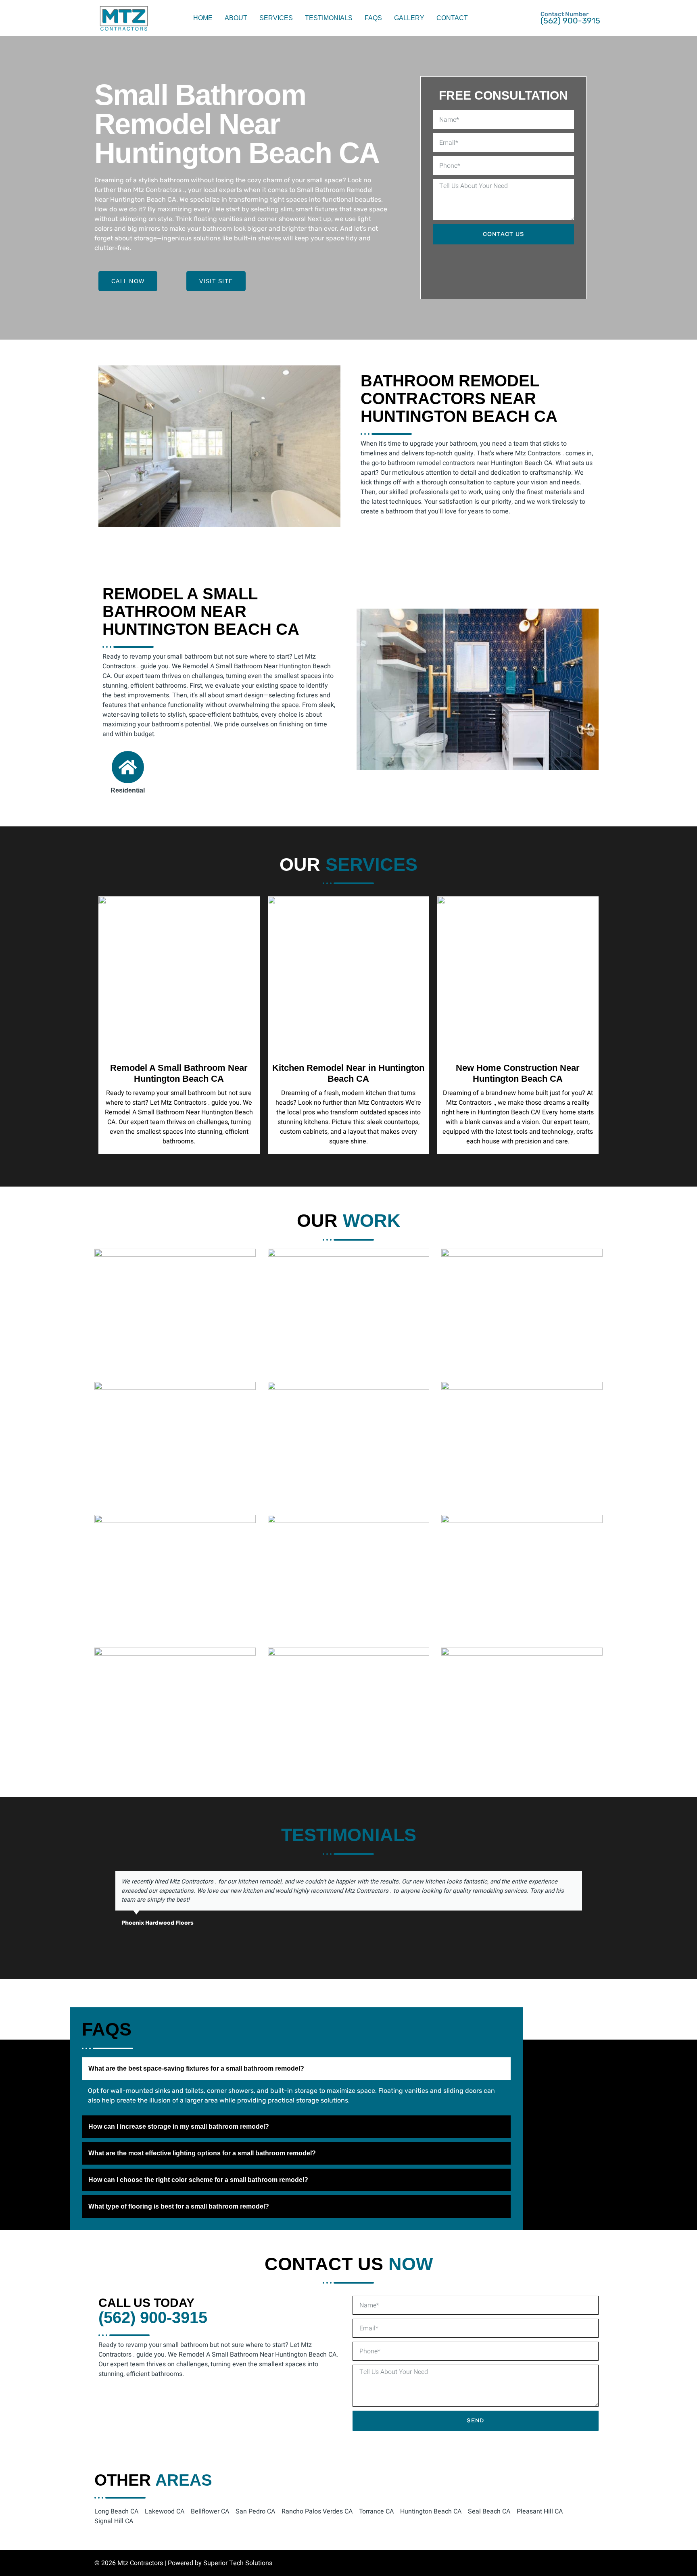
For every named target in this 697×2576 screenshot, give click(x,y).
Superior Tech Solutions (238, 2563)
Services (276, 18)
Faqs (373, 18)
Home (203, 18)
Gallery (409, 18)
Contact (452, 18)
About (236, 18)
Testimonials (329, 18)
